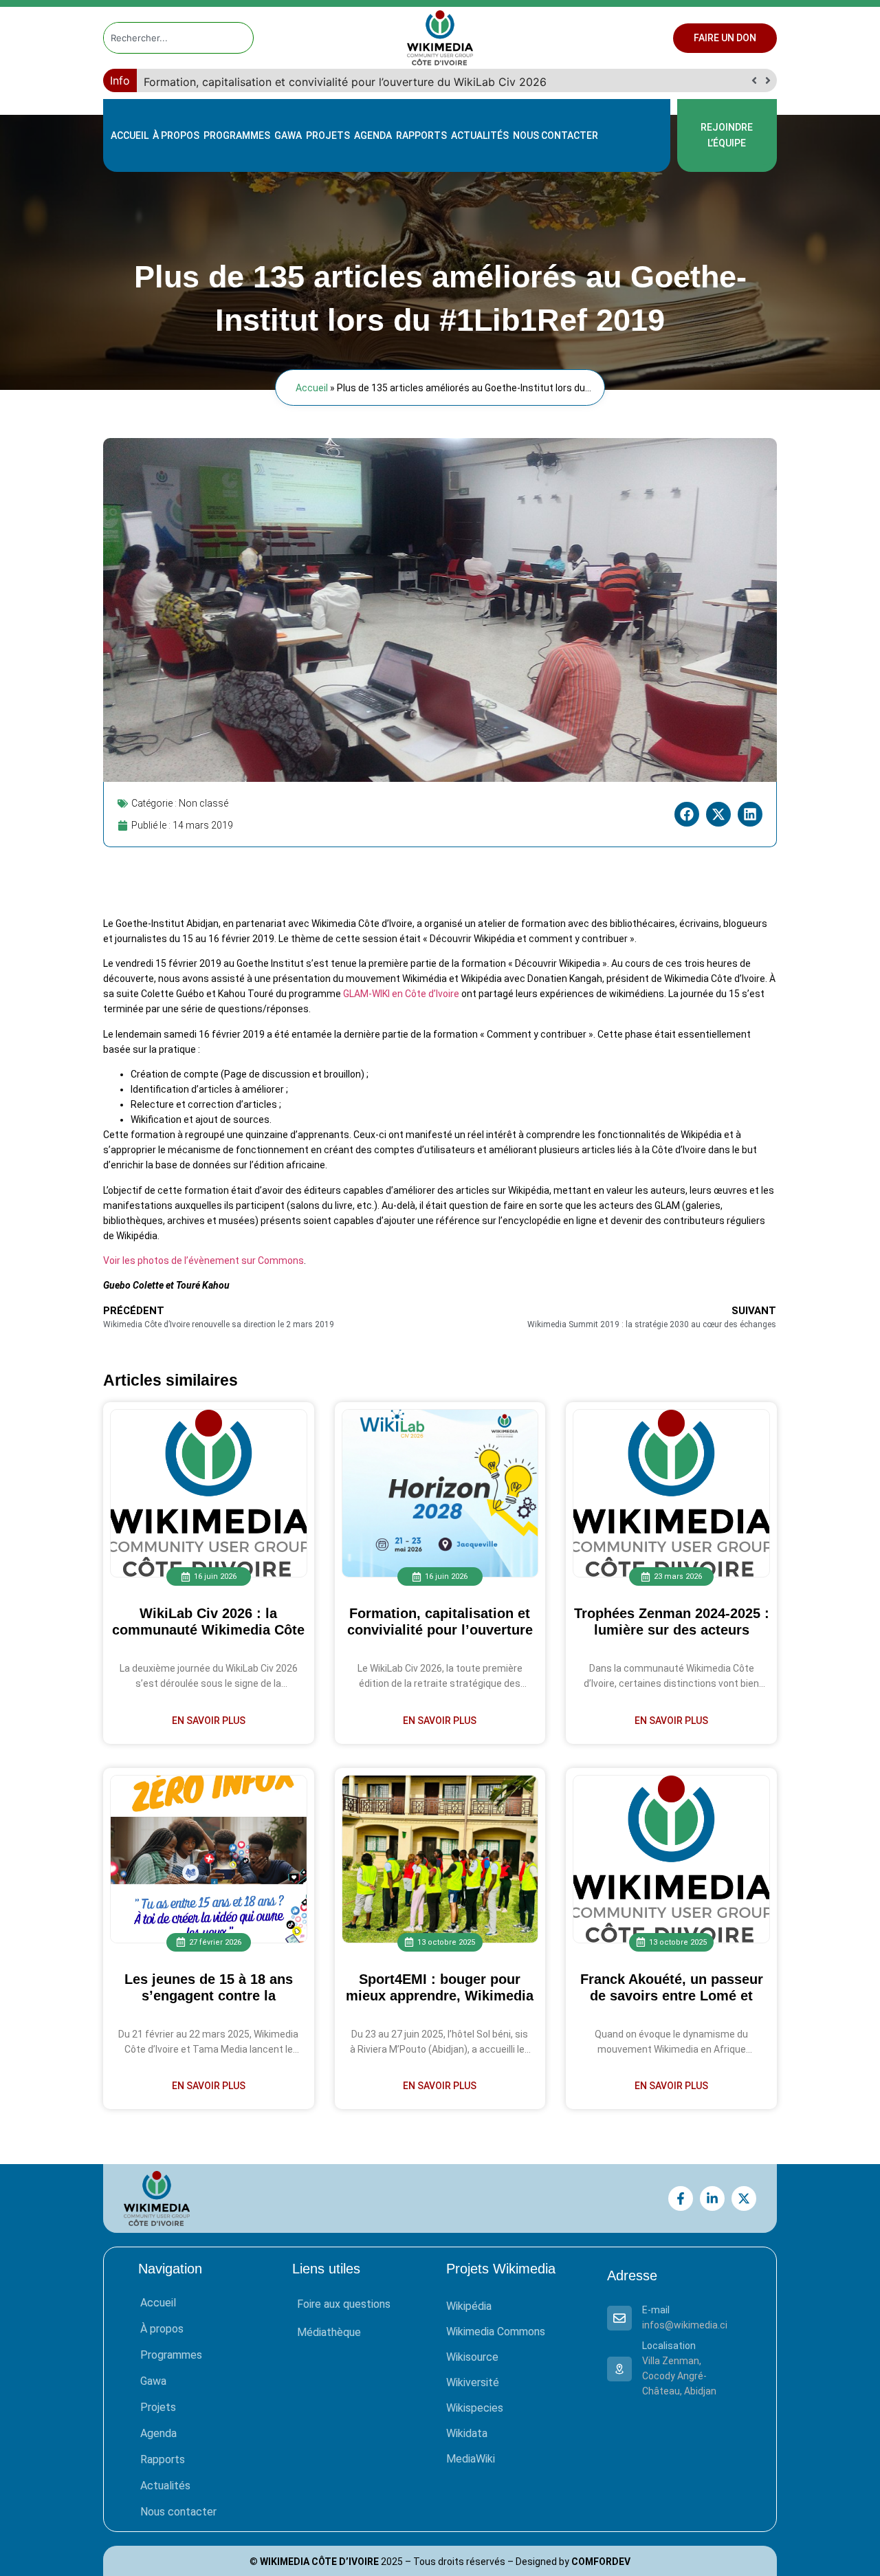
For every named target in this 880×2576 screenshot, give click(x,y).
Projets (328, 135)
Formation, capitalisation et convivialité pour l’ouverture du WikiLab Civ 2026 (440, 1630)
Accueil (130, 135)
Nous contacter (555, 135)
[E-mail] (619, 2318)
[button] (768, 80)
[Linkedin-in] (712, 2198)
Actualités (480, 135)
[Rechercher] (243, 38)
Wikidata (467, 2433)
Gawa (288, 135)
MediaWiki (471, 2459)
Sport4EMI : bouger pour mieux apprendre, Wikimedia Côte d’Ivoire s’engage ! (440, 1996)
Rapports (421, 135)
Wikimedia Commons (496, 2332)
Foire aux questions (344, 2304)
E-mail (656, 2310)
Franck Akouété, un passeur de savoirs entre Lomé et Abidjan (672, 1996)
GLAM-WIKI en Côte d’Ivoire (401, 994)
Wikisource (472, 2357)
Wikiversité (473, 2382)
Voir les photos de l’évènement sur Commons (203, 1260)
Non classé (203, 803)
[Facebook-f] (681, 2198)
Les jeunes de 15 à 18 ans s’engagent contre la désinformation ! (209, 1996)
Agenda (373, 135)
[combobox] (166, 38)
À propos (176, 135)
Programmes (237, 135)
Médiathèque (329, 2332)
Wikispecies (475, 2408)
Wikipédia (469, 2306)
